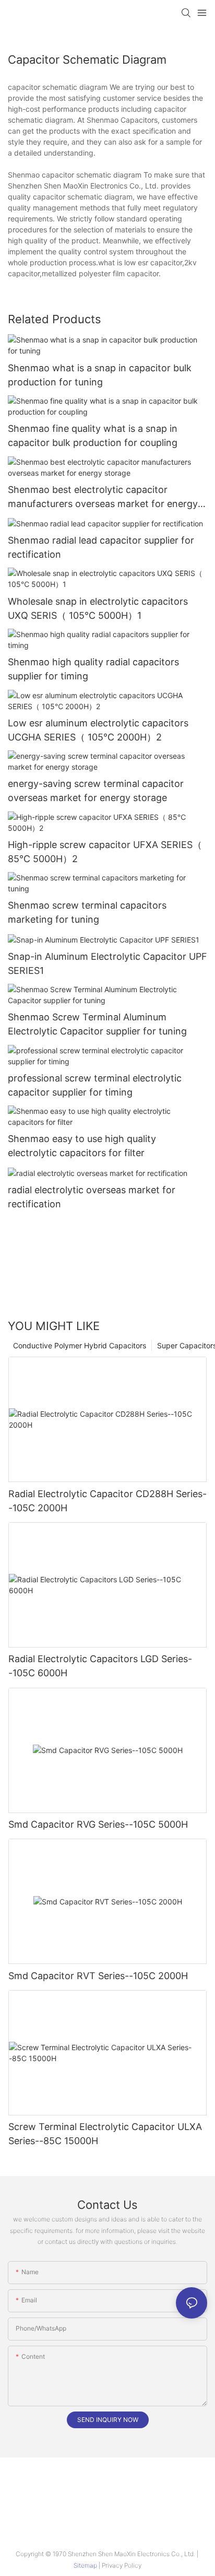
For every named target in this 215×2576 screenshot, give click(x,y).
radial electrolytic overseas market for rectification (92, 1197)
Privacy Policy (122, 2565)
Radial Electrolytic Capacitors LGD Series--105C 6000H (100, 1666)
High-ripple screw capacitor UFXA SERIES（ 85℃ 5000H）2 (105, 852)
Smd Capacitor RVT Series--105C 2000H (98, 1976)
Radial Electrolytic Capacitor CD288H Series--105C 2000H (107, 1501)
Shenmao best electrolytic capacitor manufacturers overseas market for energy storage (103, 497)
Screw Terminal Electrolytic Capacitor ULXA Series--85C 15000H (105, 2134)
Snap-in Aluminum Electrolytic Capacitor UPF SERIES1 (107, 963)
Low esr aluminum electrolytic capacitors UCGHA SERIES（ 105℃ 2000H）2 (98, 730)
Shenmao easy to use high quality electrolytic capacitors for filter (82, 1146)
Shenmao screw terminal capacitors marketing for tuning (87, 912)
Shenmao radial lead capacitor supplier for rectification (101, 547)
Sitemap (86, 2565)
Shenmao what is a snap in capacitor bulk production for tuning (100, 375)
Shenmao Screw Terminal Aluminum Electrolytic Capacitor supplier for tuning (97, 1024)
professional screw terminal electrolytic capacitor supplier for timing (95, 1085)
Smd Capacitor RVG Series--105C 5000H (98, 1824)
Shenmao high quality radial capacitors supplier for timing (93, 669)
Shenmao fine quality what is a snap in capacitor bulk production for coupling (93, 436)
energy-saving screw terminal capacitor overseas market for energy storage (96, 791)
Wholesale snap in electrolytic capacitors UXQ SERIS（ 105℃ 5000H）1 (98, 608)
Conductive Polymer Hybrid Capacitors (80, 1345)
